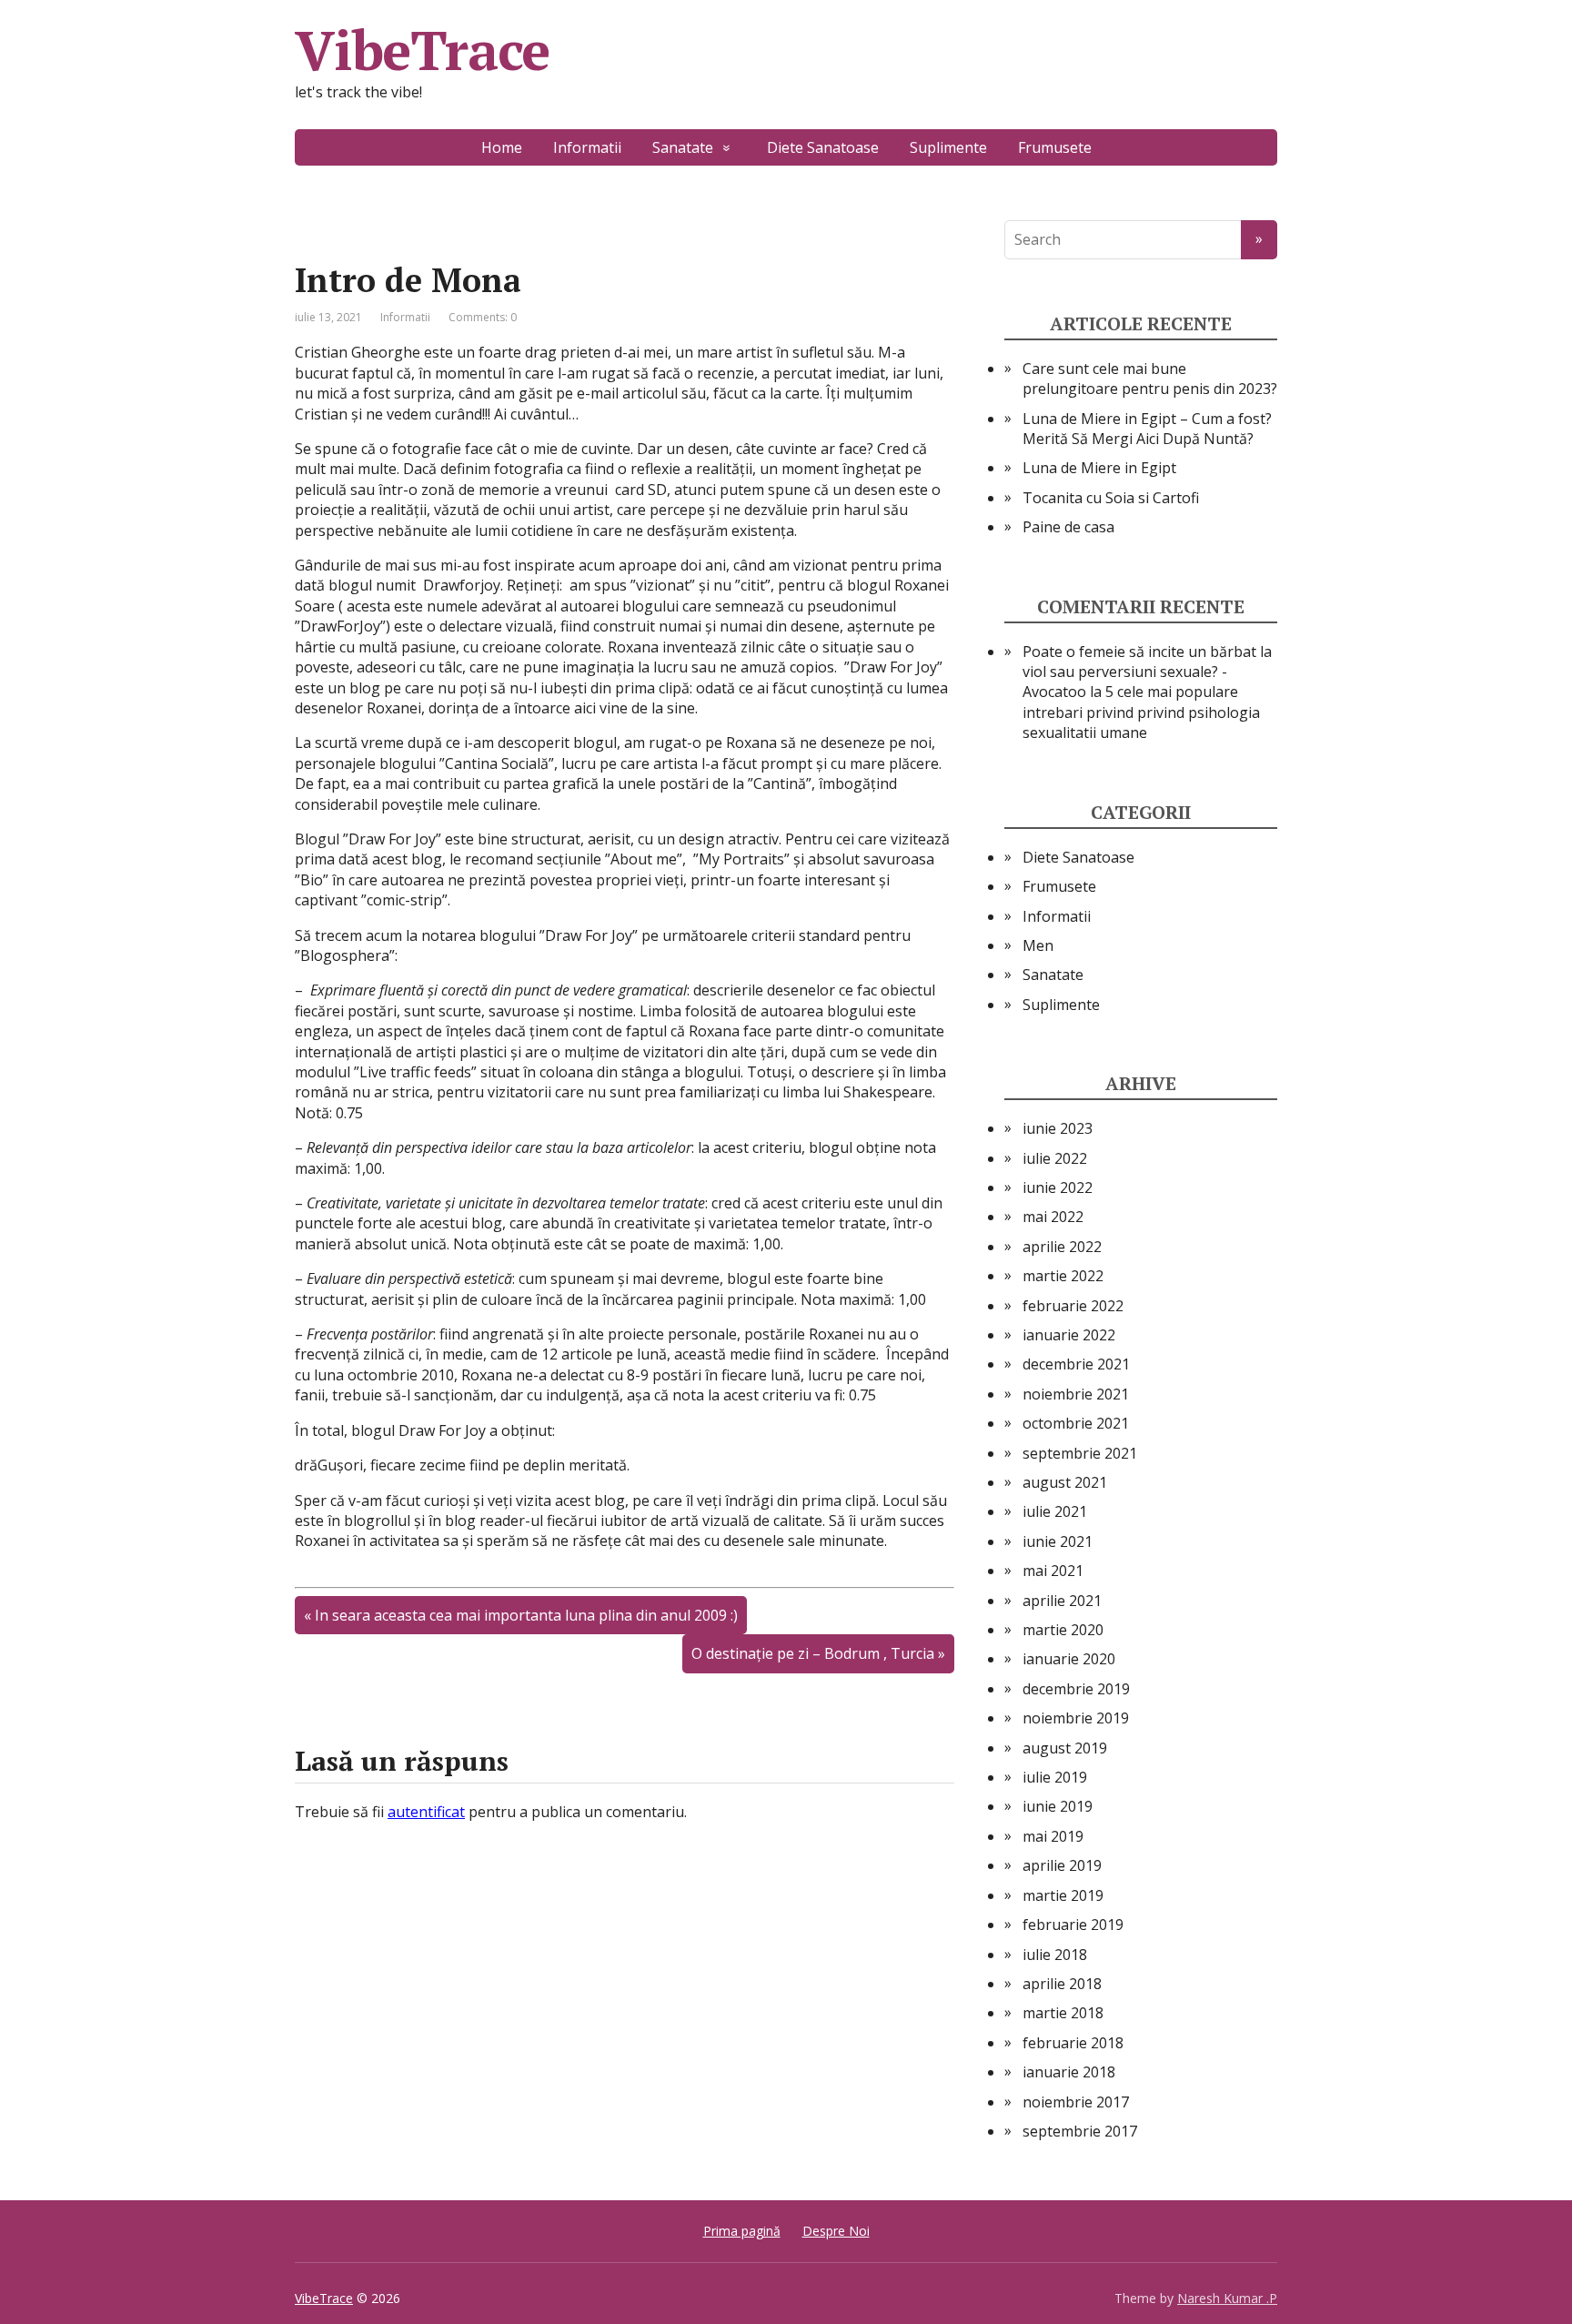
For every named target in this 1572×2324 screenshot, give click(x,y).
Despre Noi (836, 2231)
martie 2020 (1063, 1630)
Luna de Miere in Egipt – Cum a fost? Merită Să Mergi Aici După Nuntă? (1147, 429)
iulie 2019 (1055, 1777)
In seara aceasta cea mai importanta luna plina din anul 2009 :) (526, 1615)
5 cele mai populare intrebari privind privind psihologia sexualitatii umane (1141, 712)
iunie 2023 (1058, 1128)
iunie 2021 (1058, 1541)
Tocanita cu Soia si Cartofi (1111, 498)
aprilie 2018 (1062, 1984)
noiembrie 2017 (1076, 2102)
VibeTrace (422, 50)
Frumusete (1055, 147)
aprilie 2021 (1062, 1601)
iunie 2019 (1058, 1806)
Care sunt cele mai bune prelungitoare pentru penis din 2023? (1150, 379)
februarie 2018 (1073, 2043)
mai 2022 (1053, 1217)
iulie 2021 (1055, 1511)
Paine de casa (1068, 527)
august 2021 (1065, 1482)
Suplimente (948, 147)
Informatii (587, 147)
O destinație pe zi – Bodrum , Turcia (813, 1653)
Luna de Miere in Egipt (1099, 468)
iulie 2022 (1055, 1158)
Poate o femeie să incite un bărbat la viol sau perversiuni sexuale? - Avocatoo (1147, 672)
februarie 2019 (1073, 1925)
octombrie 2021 (1076, 1423)
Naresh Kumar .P (1227, 2298)
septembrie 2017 (1080, 2131)
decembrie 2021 (1076, 1364)
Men (1038, 945)
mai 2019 (1053, 1836)
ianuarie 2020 (1069, 1659)
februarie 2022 (1073, 1306)
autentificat (426, 1812)
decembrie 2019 (1076, 1689)
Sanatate (683, 147)
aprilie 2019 (1062, 1865)
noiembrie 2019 (1076, 1718)
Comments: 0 (483, 317)
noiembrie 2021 (1076, 1394)
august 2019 (1065, 1748)
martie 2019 (1063, 1895)
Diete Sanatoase (823, 147)
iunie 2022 (1058, 1187)
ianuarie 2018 (1069, 2072)
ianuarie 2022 (1069, 1335)
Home (502, 147)
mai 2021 (1053, 1571)
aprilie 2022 (1062, 1247)
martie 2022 (1063, 1276)
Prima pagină (742, 2231)
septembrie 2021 (1080, 1453)
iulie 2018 (1055, 1955)
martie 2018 (1063, 2013)
